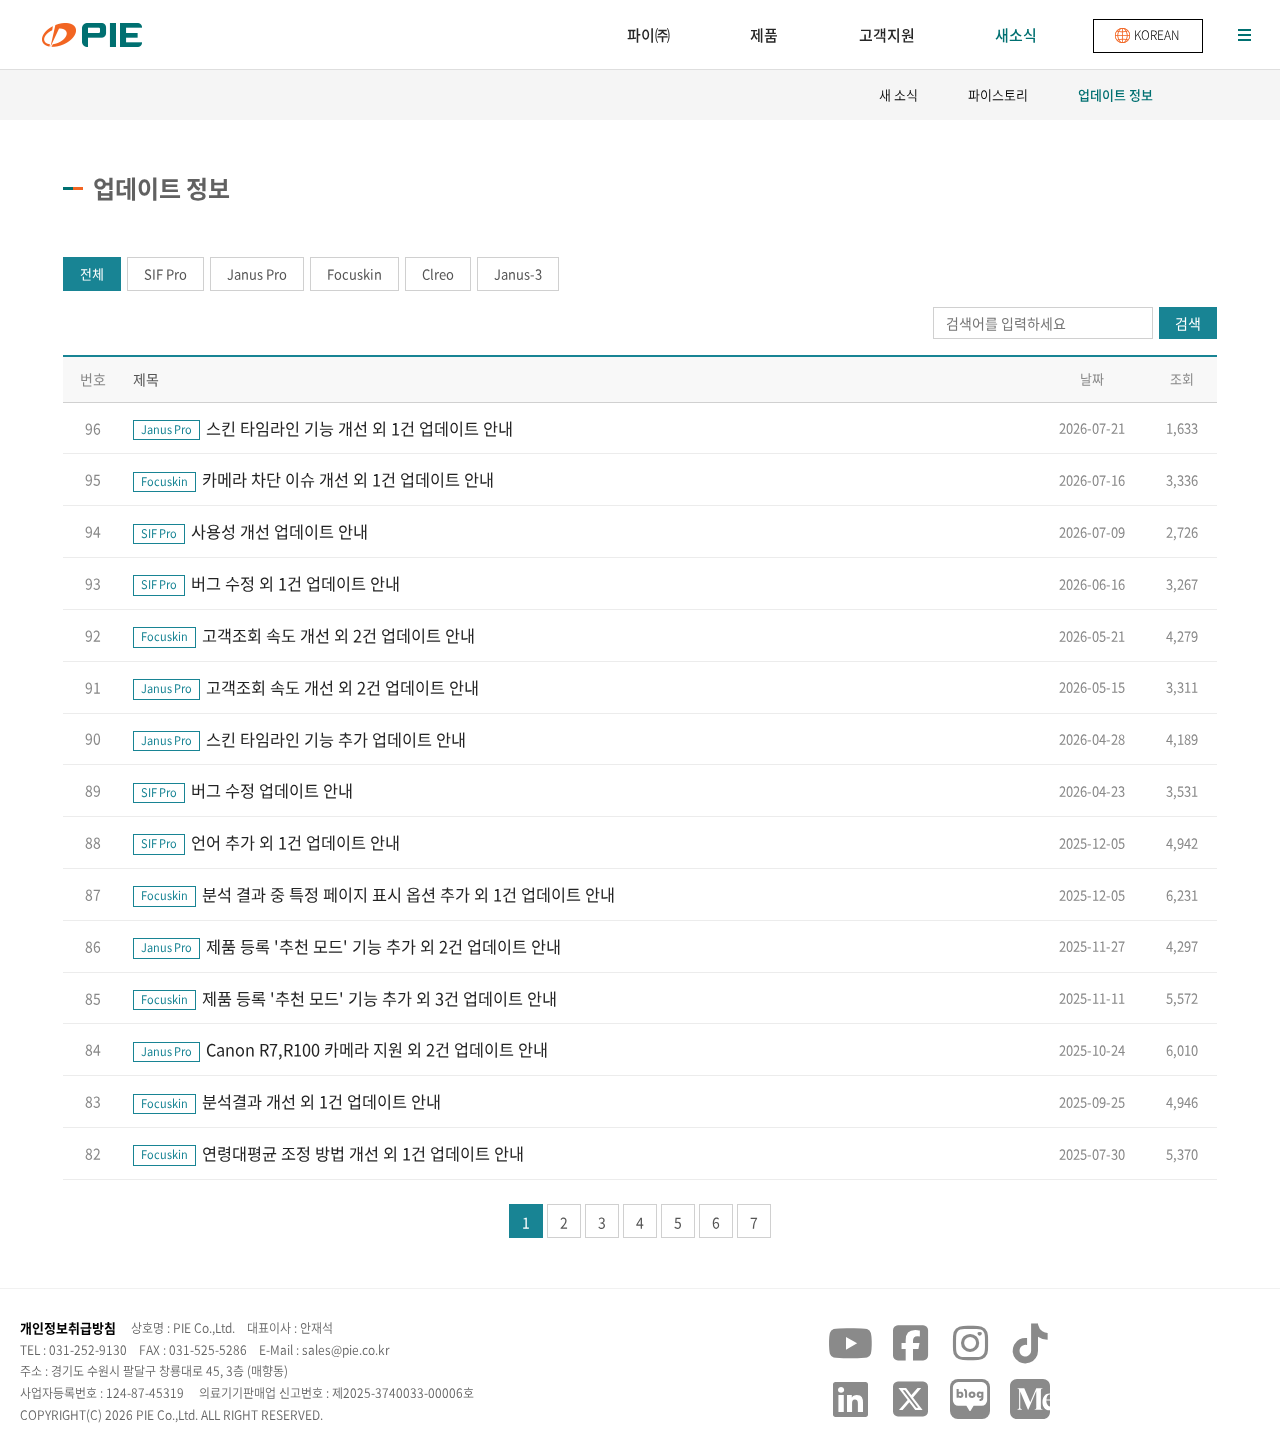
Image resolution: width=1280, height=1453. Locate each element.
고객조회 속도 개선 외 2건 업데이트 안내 (308, 635)
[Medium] (1030, 1398)
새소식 (1016, 35)
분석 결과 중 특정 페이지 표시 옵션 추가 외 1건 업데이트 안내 (378, 894)
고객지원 (887, 35)
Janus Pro (257, 273)
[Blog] (970, 1398)
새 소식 (898, 94)
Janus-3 (518, 273)
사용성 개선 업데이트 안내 (254, 531)
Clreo (438, 273)
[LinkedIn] (850, 1398)
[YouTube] (850, 1343)
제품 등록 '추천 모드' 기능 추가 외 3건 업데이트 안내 (349, 998)
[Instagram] (970, 1343)
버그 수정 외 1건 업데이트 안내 (270, 583)
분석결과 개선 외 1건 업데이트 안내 (291, 1101)
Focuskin (354, 273)
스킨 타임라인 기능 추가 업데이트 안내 (303, 739)
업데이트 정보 (1115, 94)
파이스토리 (998, 94)
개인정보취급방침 (68, 1327)
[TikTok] (1030, 1343)
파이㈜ (648, 35)
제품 (764, 35)
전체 (92, 273)
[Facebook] (910, 1343)
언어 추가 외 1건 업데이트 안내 (270, 842)
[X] (910, 1398)
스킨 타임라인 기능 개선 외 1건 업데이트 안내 (327, 428)
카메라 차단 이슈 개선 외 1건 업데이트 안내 (317, 479)
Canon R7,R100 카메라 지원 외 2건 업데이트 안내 (344, 1049)
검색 (1188, 323)
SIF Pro (165, 273)
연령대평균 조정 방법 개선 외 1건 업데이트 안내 (332, 1153)
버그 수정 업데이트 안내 (247, 790)
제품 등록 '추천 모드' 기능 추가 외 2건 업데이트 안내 (351, 946)
